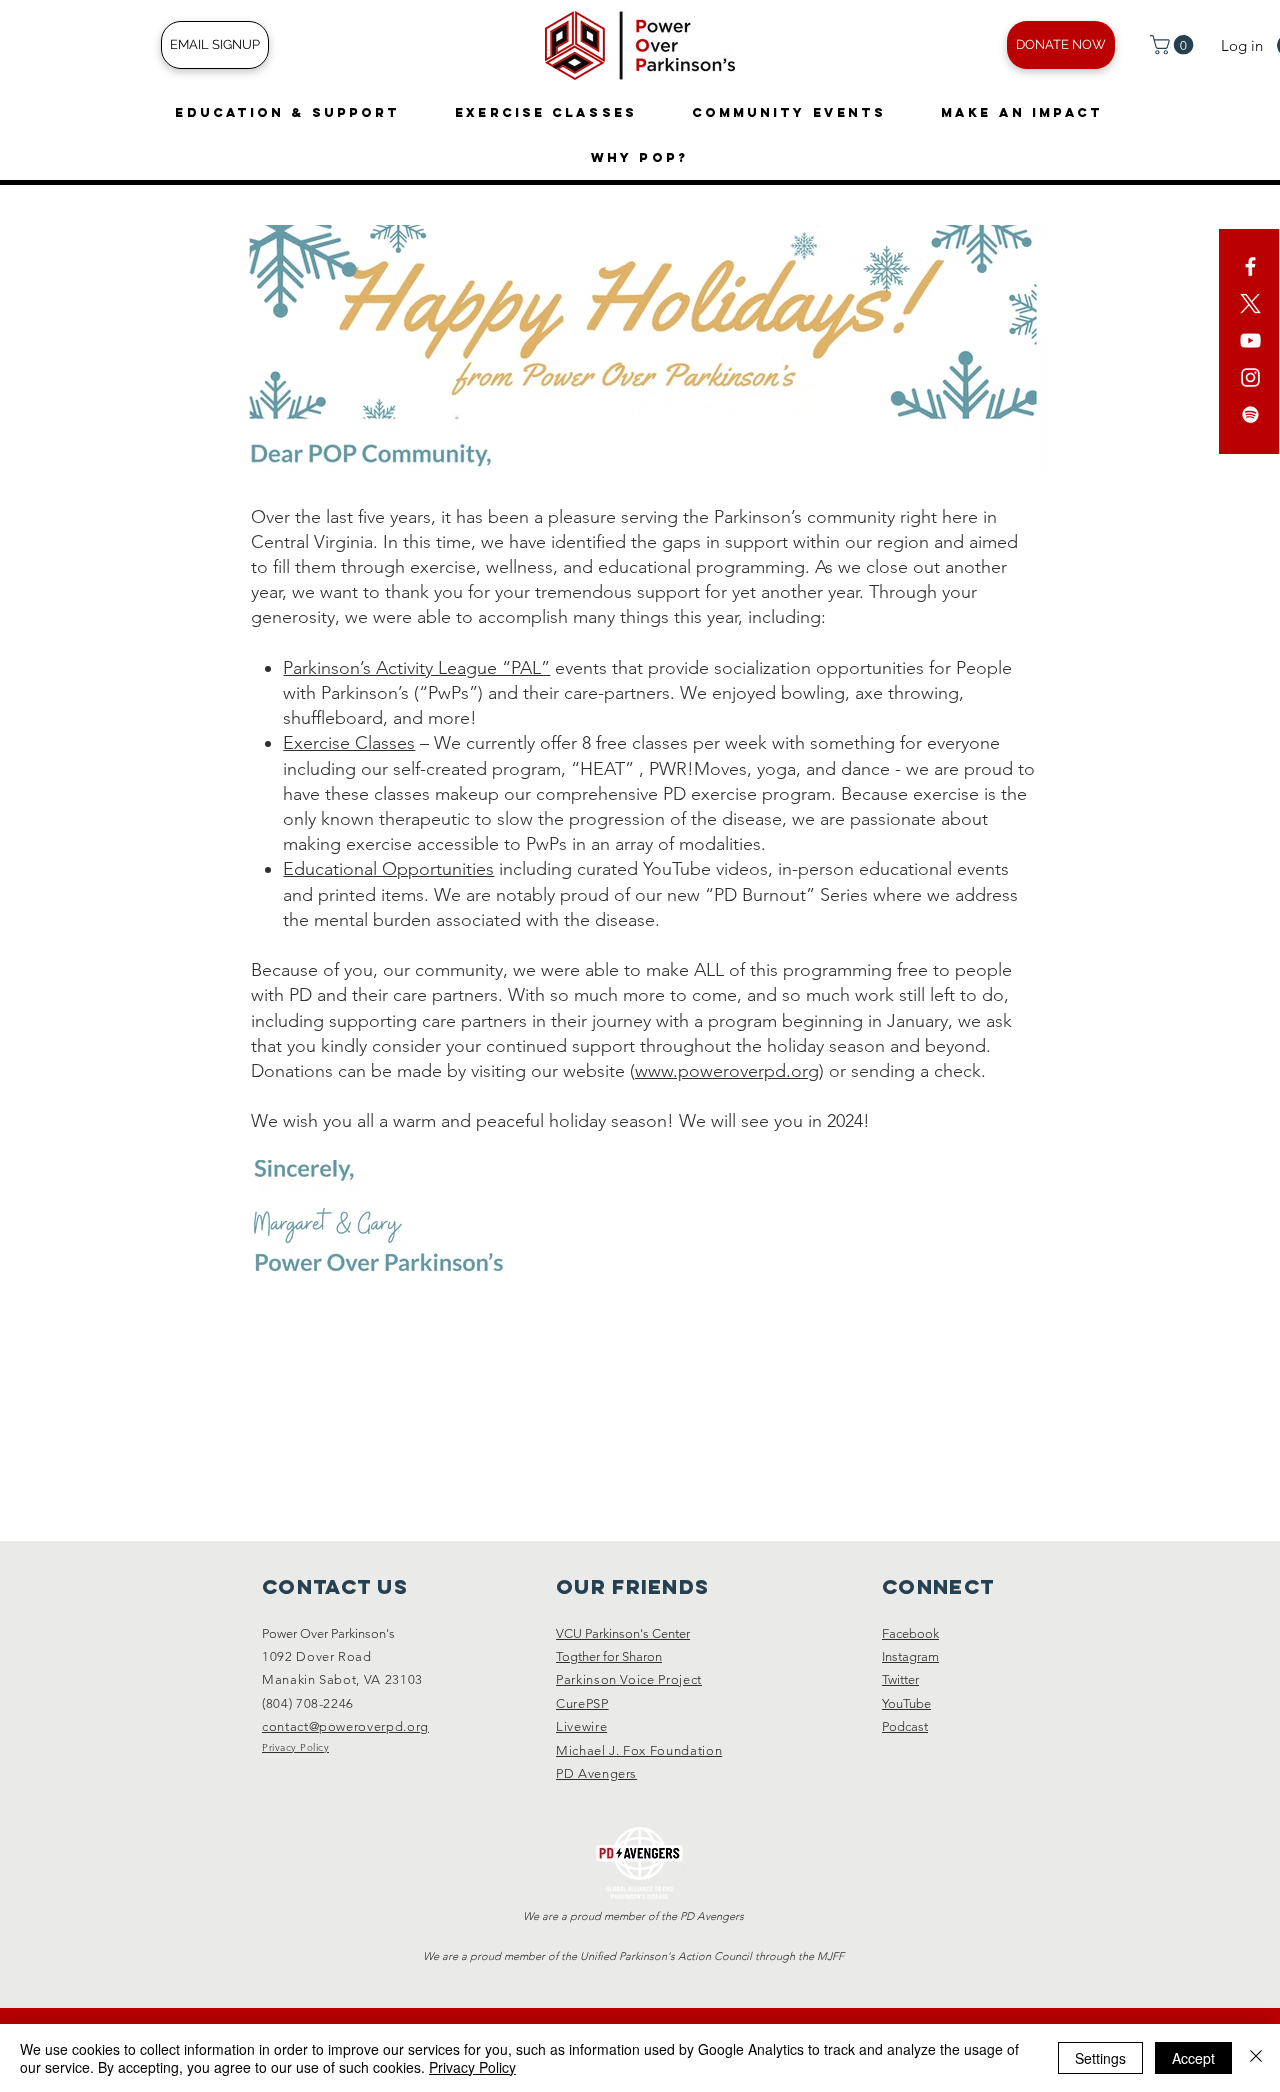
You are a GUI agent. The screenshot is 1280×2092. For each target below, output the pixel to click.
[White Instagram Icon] (1250, 377)
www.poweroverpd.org (727, 1071)
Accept (1193, 2058)
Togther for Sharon (609, 1656)
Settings (1100, 2058)
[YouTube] (1250, 340)
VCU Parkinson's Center (623, 1633)
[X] (1250, 303)
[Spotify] (1250, 414)
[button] (1174, 45)
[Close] (1256, 2058)
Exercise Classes (349, 743)
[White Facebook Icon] (1250, 266)
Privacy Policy (472, 2067)
